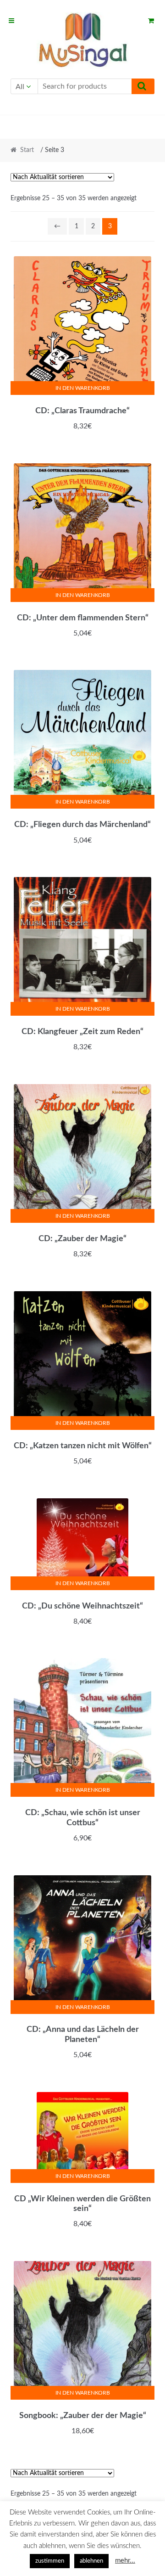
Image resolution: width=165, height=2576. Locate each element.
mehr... (125, 2561)
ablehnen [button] (91, 2561)
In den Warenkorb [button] (83, 388)
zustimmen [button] (50, 2561)
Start (27, 150)
